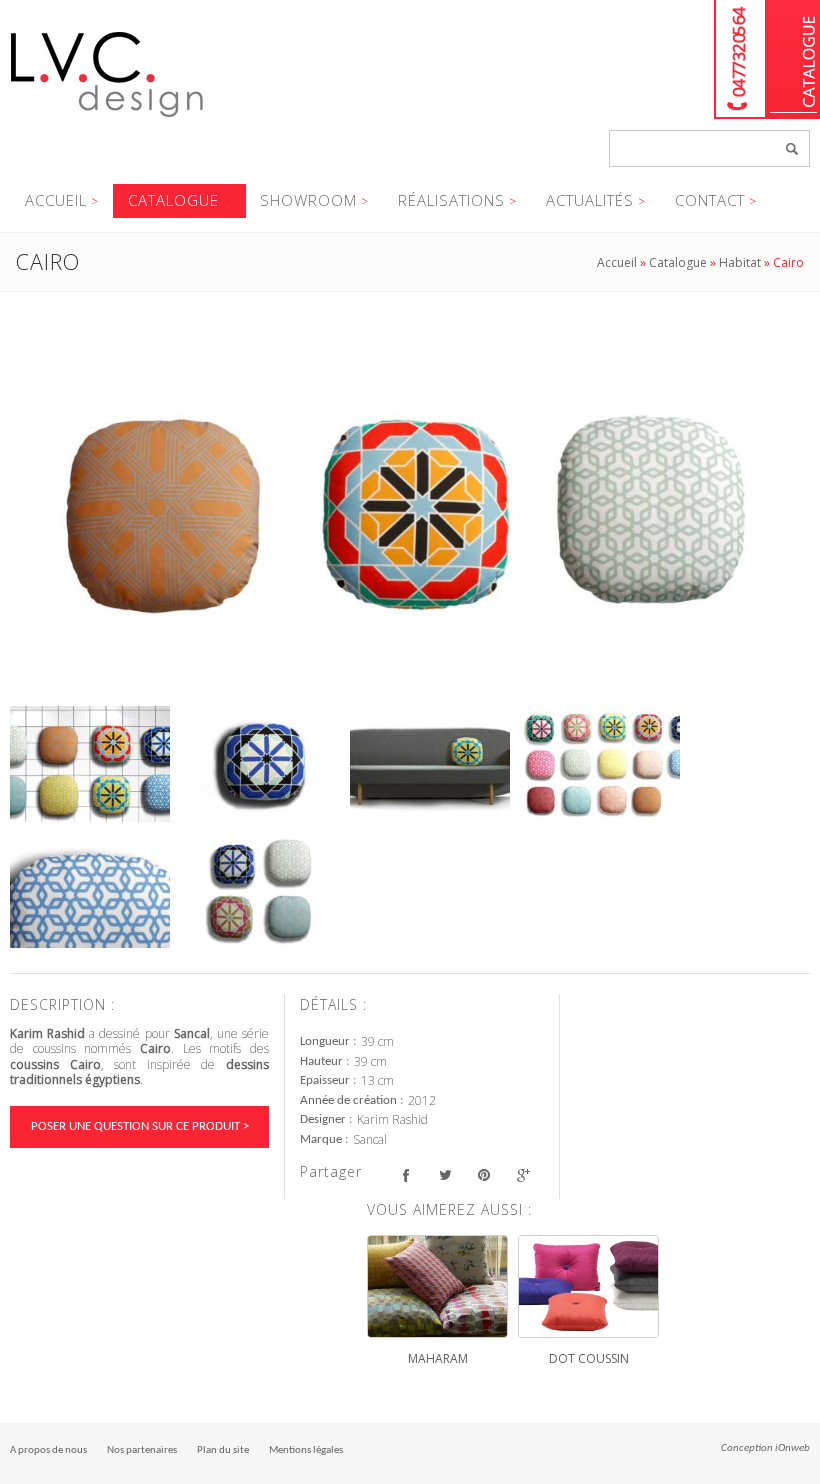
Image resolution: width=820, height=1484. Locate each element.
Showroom (308, 200)
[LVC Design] (107, 119)
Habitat (740, 262)
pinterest (483, 1174)
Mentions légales (306, 1450)
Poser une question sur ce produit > (140, 1126)
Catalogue (793, 59)
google (522, 1174)
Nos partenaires (142, 1450)
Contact (710, 200)
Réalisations (451, 200)
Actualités (590, 200)
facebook (405, 1174)
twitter (444, 1174)
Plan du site (223, 1450)
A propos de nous (48, 1450)
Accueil (56, 200)
